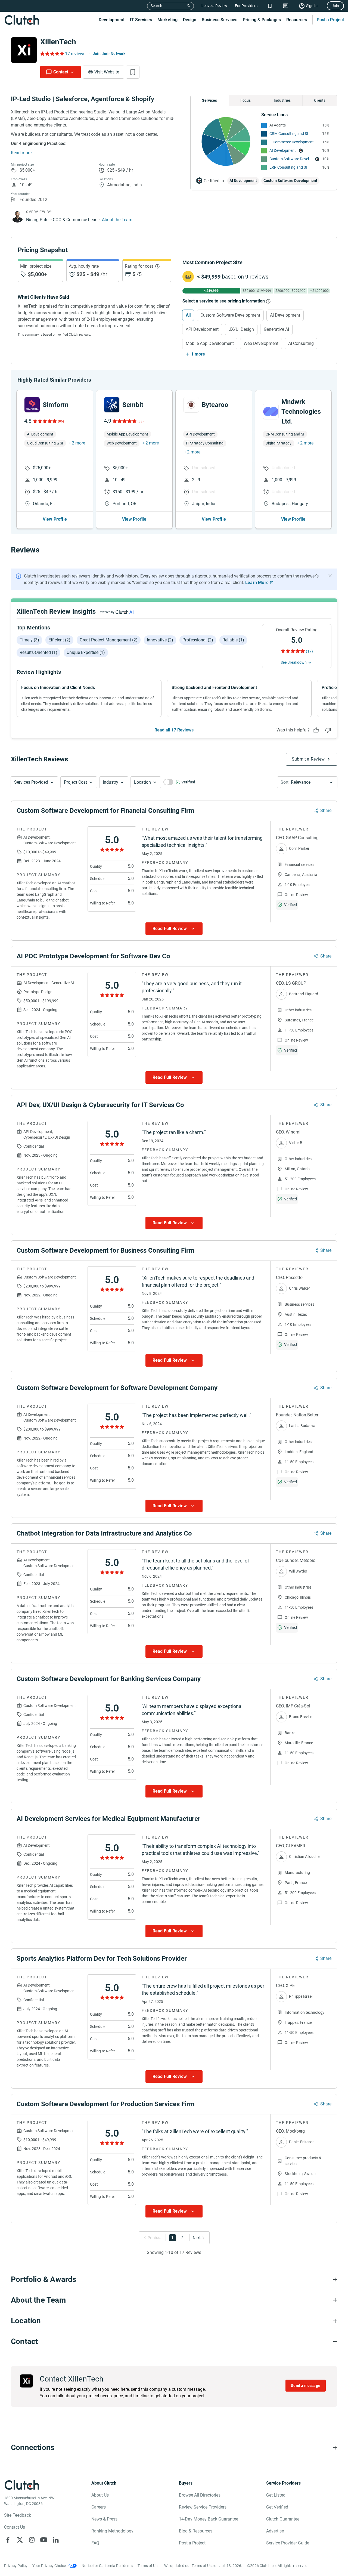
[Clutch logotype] (22, 20)
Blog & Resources (196, 2531)
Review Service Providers (203, 2507)
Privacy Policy (16, 2566)
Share (326, 810)
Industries (282, 100)
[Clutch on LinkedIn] (56, 2540)
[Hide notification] (330, 576)
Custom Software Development (291, 159)
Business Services (220, 20)
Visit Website (107, 72)
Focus (246, 100)
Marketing (167, 20)
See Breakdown (294, 662)
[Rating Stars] (44, 421)
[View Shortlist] (270, 6)
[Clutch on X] (20, 2540)
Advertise (275, 2531)
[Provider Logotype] (24, 50)
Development (112, 20)
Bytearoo (215, 405)
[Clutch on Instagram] (32, 2540)
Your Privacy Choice (49, 2566)
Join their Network (109, 54)
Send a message (306, 2386)
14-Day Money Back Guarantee (209, 2519)
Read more (21, 153)
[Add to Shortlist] (133, 72)
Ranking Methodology (112, 2531)
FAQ (95, 2543)
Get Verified (277, 2507)
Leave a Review (214, 6)
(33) (141, 421)
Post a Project (330, 20)
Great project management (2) (109, 640)
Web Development (261, 343)
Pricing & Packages (262, 20)
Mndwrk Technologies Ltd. (301, 412)
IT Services (141, 20)
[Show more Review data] (174, 929)
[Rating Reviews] (52, 54)
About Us (100, 2495)
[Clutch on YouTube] (44, 2540)
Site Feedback (18, 2515)
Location (142, 782)
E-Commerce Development (292, 142)
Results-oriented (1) (38, 652)
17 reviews (75, 54)
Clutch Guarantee (283, 2519)
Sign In (312, 6)
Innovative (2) (160, 640)
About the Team (117, 220)
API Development (202, 329)
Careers (99, 2507)
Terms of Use (148, 2566)
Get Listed (276, 2495)
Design (190, 20)
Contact (61, 72)
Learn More (257, 583)
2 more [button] (78, 443)
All (188, 315)
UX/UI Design (241, 329)
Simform (56, 405)
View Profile (55, 519)
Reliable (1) (233, 640)
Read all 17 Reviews (174, 730)
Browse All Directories (200, 2495)
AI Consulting (301, 343)
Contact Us (15, 2527)
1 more (198, 354)
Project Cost (75, 782)
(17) (309, 651)
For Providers (246, 6)
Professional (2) (198, 640)
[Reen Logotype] (32, 405)
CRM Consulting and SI (289, 134)
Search (156, 6)
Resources (297, 20)
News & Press (104, 2519)
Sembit (133, 405)
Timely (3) (29, 640)
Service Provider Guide (288, 2543)
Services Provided (31, 782)
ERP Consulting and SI (288, 167)
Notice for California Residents (107, 2566)
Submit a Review (308, 759)
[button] (34, 782)
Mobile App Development (210, 343)
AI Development (283, 150)
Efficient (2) (59, 640)
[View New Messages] (286, 6)
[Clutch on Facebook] (8, 2540)
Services (209, 100)
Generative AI (276, 329)
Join (335, 6)
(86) (61, 421)
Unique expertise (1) (86, 652)
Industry (111, 782)
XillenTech (58, 42)
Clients (320, 100)
